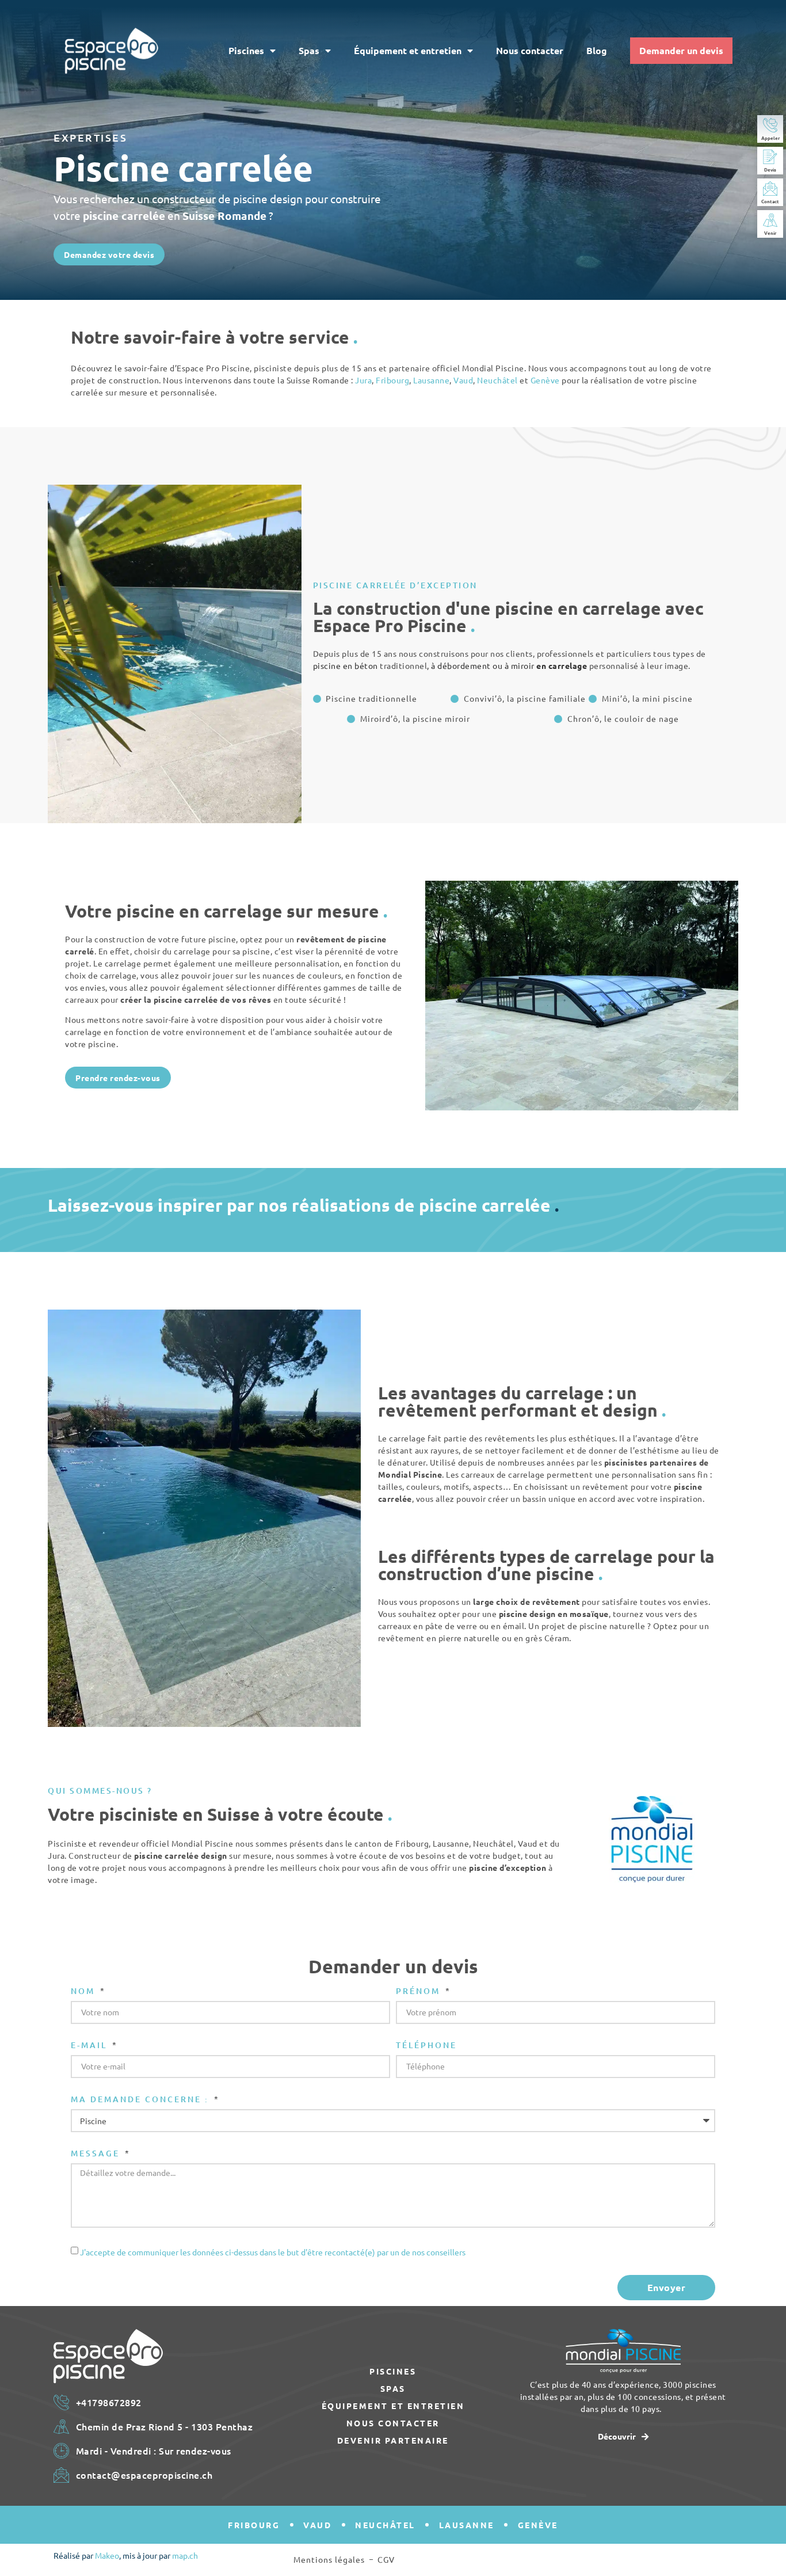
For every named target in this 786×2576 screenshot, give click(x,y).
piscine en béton (346, 665)
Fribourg (392, 380)
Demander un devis (681, 50)
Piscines (246, 50)
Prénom (420, 1992)
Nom (85, 1992)
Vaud (463, 380)
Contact (770, 201)
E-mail (91, 2046)
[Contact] (770, 189)
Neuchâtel (497, 380)
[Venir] (770, 220)
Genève (545, 380)
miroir (523, 665)
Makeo (107, 2555)
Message (97, 2154)
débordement (464, 665)
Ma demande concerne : (142, 2100)
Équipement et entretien (408, 50)
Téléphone (426, 2046)
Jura (363, 380)
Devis (770, 169)
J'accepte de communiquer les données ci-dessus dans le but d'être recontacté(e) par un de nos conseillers (273, 2252)
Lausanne (431, 380)
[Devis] (770, 157)
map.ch (185, 2555)
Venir (770, 233)
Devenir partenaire (393, 2440)
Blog (597, 50)
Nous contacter (530, 50)
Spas (309, 50)
